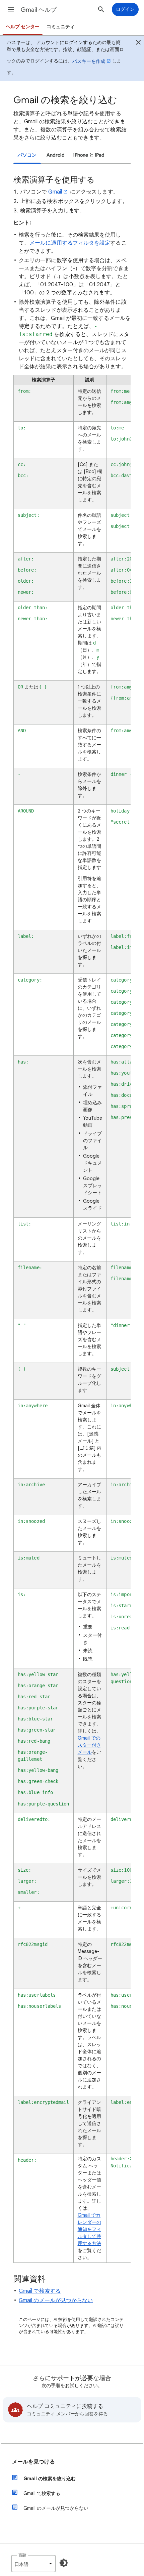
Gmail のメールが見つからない (56, 2300)
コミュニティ (61, 27)
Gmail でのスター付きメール (89, 1745)
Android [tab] (56, 155)
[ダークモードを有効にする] (64, 2563)
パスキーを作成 (89, 61)
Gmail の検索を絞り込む (50, 2479)
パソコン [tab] (27, 155)
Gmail (55, 192)
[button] (11, 9)
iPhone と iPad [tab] (89, 155)
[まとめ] (138, 43)
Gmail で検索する (40, 2291)
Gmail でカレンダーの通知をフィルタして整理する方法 (89, 2229)
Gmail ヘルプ (39, 10)
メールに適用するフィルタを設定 (70, 243)
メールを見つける (33, 2462)
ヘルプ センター (23, 27)
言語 (22, 2555)
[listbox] (33, 2564)
